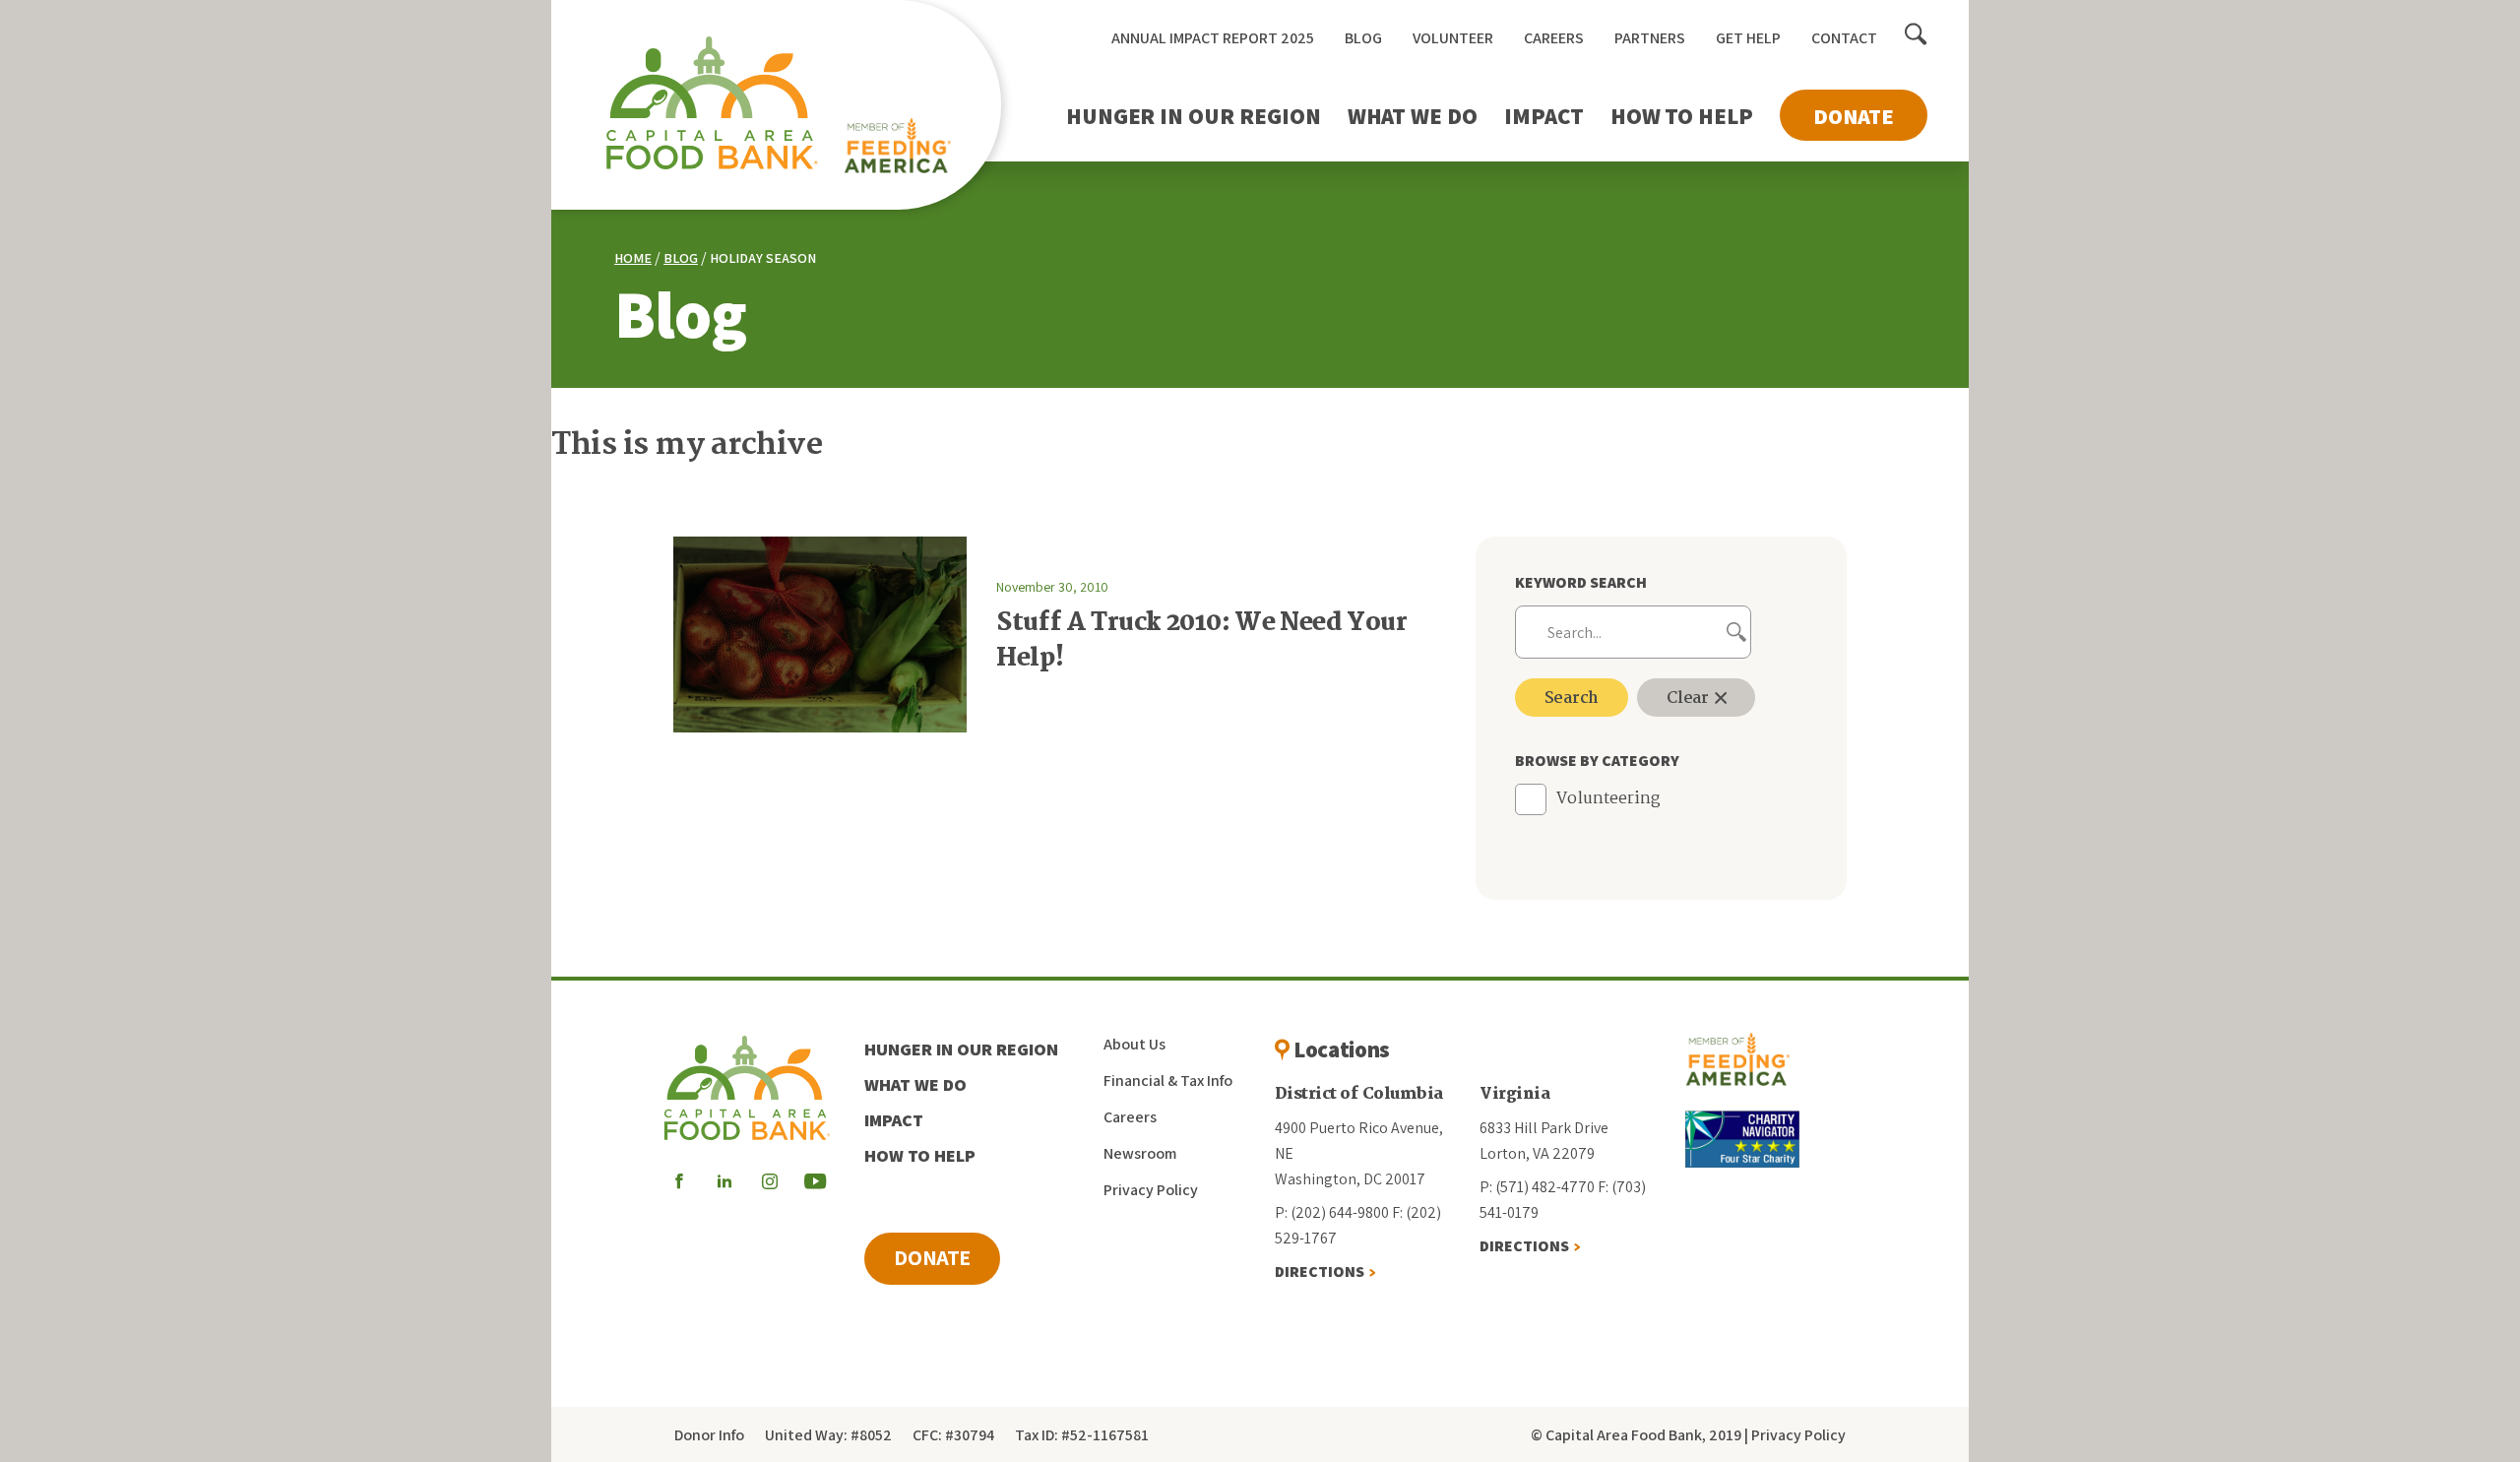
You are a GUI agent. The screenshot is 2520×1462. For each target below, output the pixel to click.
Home (633, 258)
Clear (1690, 699)
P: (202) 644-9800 (1332, 1212)
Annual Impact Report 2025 (1213, 38)
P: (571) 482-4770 (1537, 1187)
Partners (1650, 38)
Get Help (1748, 38)
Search (1572, 699)
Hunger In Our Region (1194, 116)
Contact (1844, 38)
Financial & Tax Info (1168, 1081)
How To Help (1682, 116)
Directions (1320, 1271)
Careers (1554, 38)
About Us (1134, 1044)
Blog (1363, 38)
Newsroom (1140, 1153)
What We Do (1413, 116)
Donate (1854, 116)
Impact (1544, 116)
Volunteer (1453, 38)
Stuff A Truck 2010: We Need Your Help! (1201, 641)
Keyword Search (1581, 582)
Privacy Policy (1151, 1190)
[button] (1916, 35)
